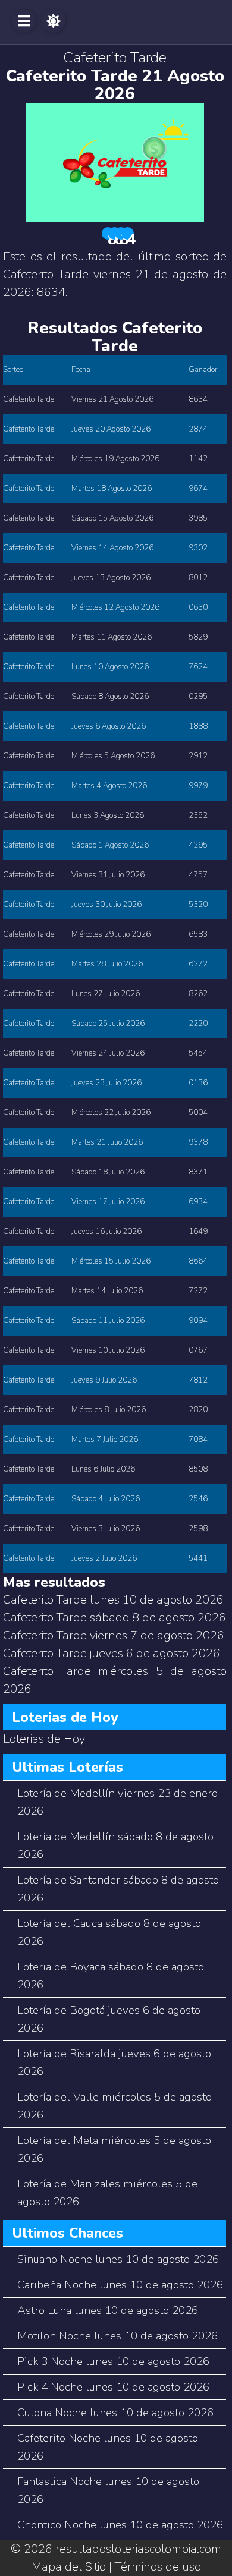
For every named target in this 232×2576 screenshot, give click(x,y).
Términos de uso (158, 2567)
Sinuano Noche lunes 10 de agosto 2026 (118, 2259)
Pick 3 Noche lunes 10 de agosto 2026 (113, 2361)
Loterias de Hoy (44, 1739)
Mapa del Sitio (69, 2567)
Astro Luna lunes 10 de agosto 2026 (108, 2310)
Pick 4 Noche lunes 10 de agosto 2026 (113, 2387)
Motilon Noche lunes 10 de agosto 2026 (117, 2336)
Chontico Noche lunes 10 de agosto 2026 (120, 2525)
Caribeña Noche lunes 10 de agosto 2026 (120, 2285)
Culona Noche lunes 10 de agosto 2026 (115, 2413)
